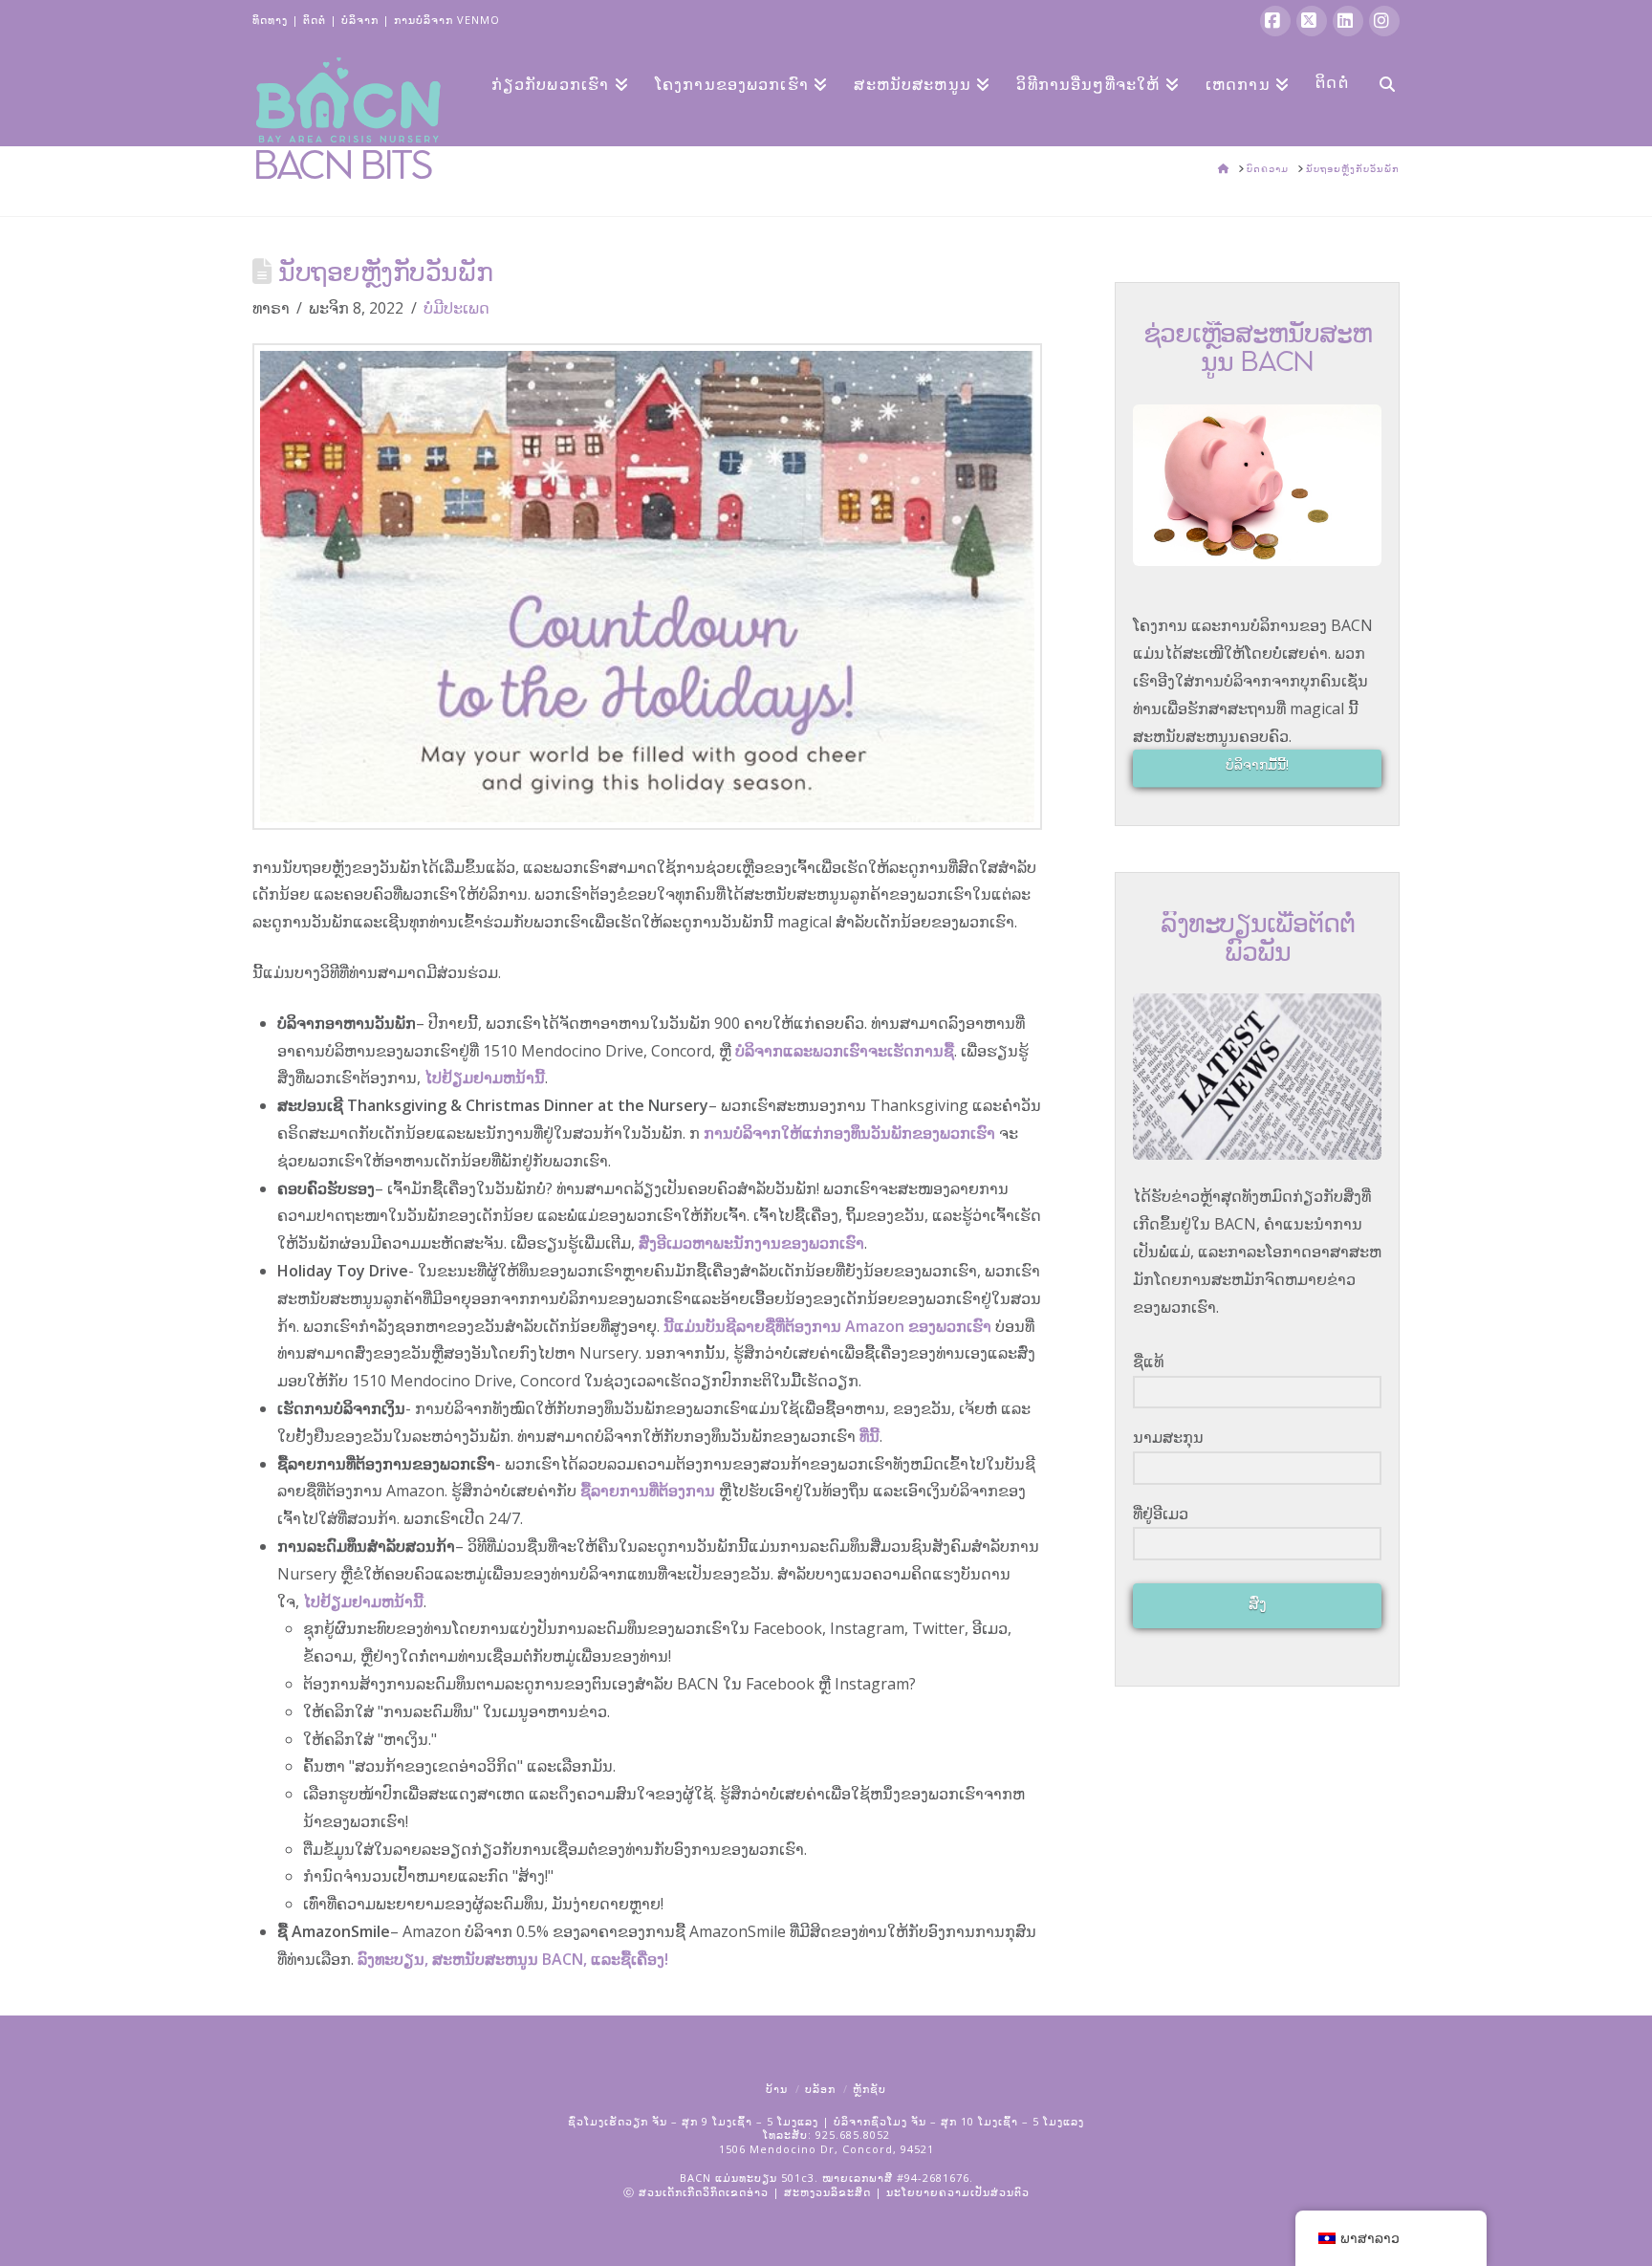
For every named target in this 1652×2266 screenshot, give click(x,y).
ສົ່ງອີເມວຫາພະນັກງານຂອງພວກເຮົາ (751, 1243)
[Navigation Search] (1380, 82)
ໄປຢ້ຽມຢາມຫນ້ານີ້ (485, 1078)
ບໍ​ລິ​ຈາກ (360, 20)
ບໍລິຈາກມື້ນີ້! (1257, 764)
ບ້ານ (777, 2089)
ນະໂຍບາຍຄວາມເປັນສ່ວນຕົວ (958, 2192)
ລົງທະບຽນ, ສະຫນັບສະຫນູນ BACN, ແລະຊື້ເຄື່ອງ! (513, 1959)
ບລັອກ (820, 2089)
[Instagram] (1384, 21)
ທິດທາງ (270, 20)
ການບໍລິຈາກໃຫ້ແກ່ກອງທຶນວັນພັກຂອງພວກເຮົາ (849, 1133)
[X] (1312, 21)
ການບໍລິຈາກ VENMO (447, 20)
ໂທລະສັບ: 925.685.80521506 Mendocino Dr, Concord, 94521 (826, 2141)
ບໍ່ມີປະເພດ (456, 308)
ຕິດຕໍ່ (315, 20)
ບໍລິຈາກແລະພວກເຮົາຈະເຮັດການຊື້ (845, 1051)
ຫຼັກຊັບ (869, 2089)
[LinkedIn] (1348, 21)
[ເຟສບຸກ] (1275, 21)
